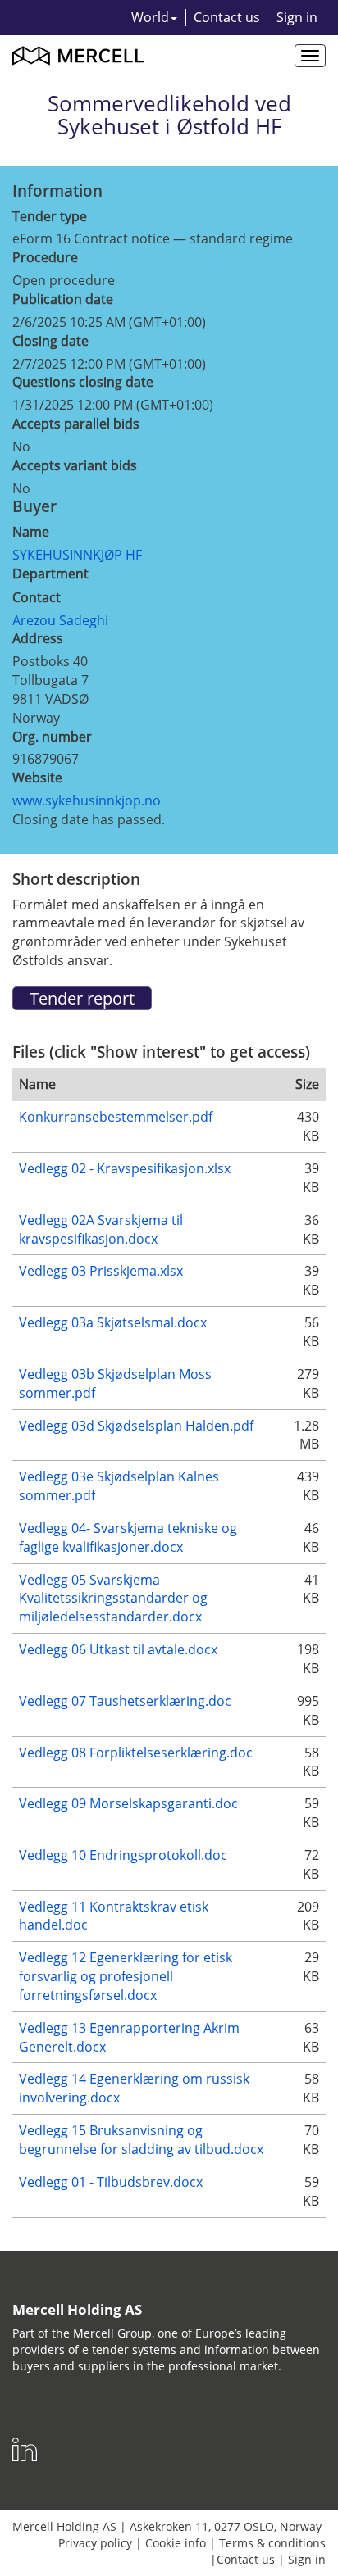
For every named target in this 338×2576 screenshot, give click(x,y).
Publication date (63, 299)
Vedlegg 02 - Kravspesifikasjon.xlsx (125, 1168)
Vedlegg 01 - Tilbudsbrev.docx (111, 2182)
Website (37, 778)
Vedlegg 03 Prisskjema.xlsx (101, 1271)
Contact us (227, 17)
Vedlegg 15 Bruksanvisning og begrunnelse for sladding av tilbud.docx (141, 2140)
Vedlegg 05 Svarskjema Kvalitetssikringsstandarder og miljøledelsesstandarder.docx (113, 1599)
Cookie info (176, 2543)
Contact (37, 597)
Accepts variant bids (75, 465)
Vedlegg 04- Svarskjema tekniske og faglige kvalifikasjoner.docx (128, 1537)
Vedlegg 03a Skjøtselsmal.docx (113, 1322)
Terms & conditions (272, 2543)
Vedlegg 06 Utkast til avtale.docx (118, 1649)
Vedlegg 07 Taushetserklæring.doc (125, 1701)
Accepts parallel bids (76, 424)
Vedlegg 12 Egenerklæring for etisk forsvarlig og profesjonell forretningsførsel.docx (126, 1976)
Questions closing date (83, 382)
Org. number (52, 737)
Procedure (45, 257)
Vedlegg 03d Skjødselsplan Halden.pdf (136, 1426)
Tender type (50, 216)
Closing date (50, 341)
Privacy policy (95, 2543)
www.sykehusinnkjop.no (87, 800)
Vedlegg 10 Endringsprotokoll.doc (123, 1855)
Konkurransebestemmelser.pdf (116, 1117)
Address (38, 638)
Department (50, 574)
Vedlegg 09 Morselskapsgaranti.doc (128, 1803)
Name (31, 532)
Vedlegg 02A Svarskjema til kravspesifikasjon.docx (101, 1229)
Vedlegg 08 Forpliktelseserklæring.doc (136, 1753)
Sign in (297, 17)
